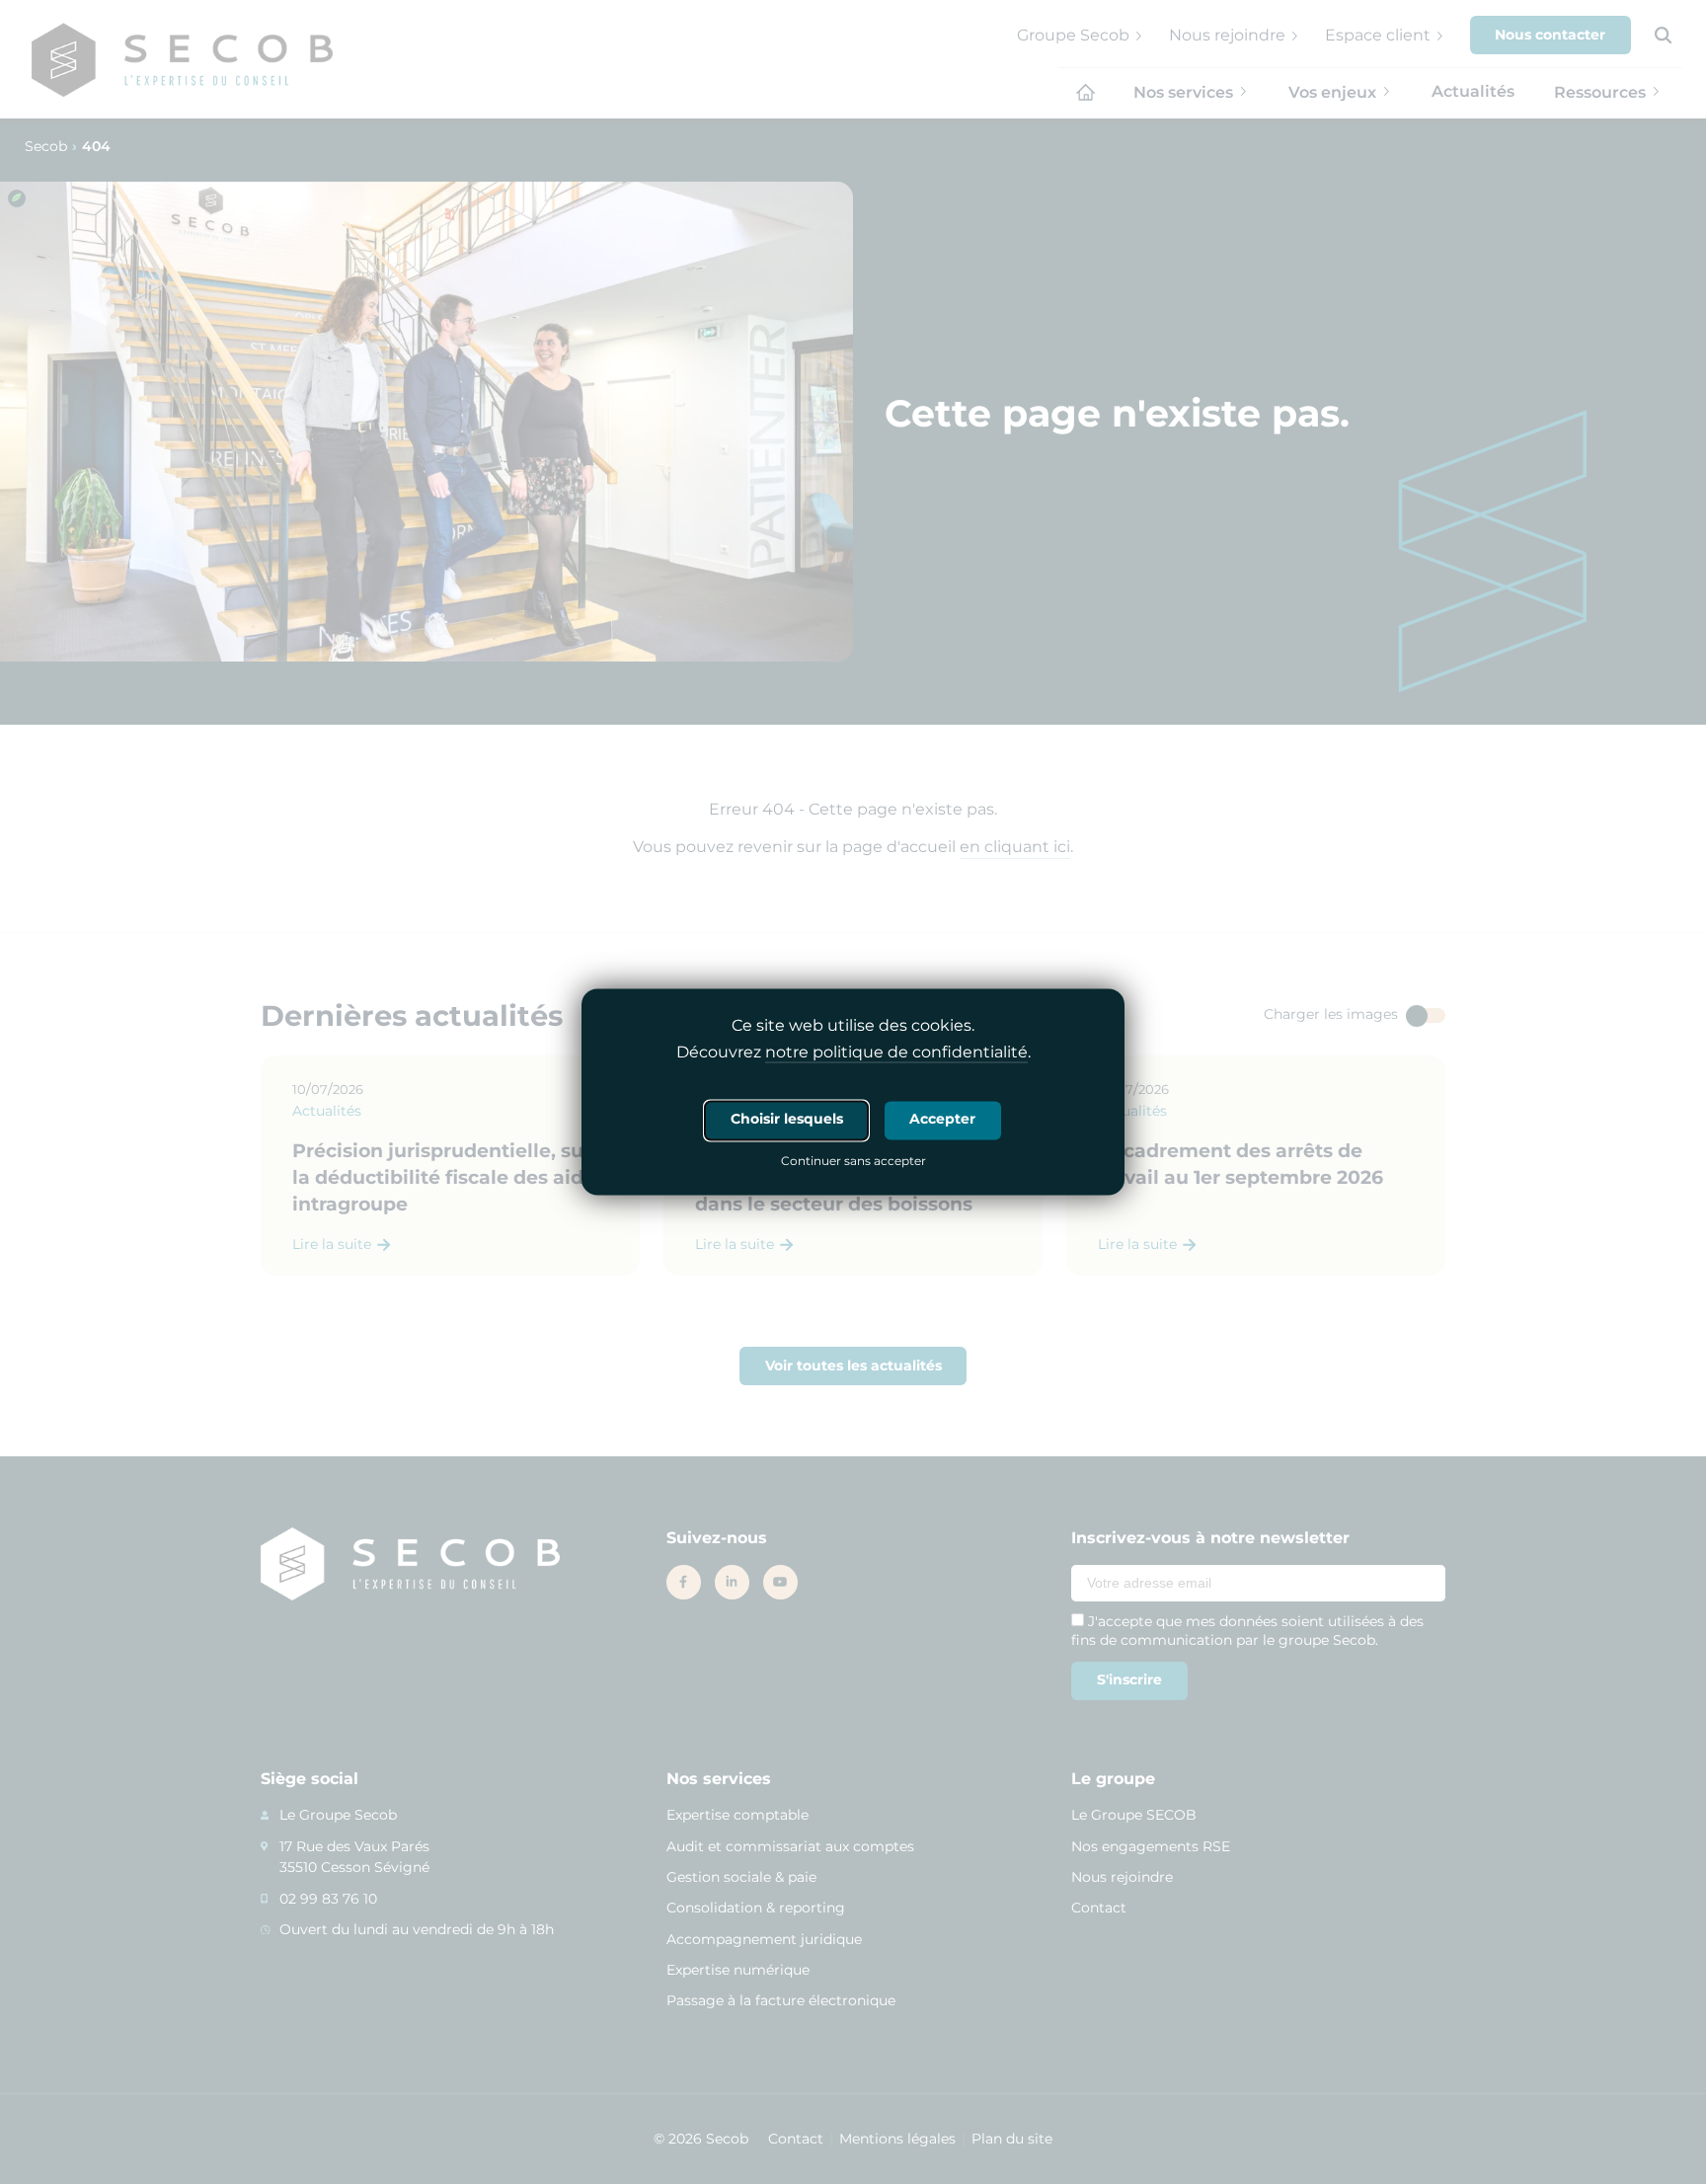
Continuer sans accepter (853, 1163)
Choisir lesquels (787, 1120)
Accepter (942, 1120)
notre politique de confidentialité (896, 1053)
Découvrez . (853, 1053)
